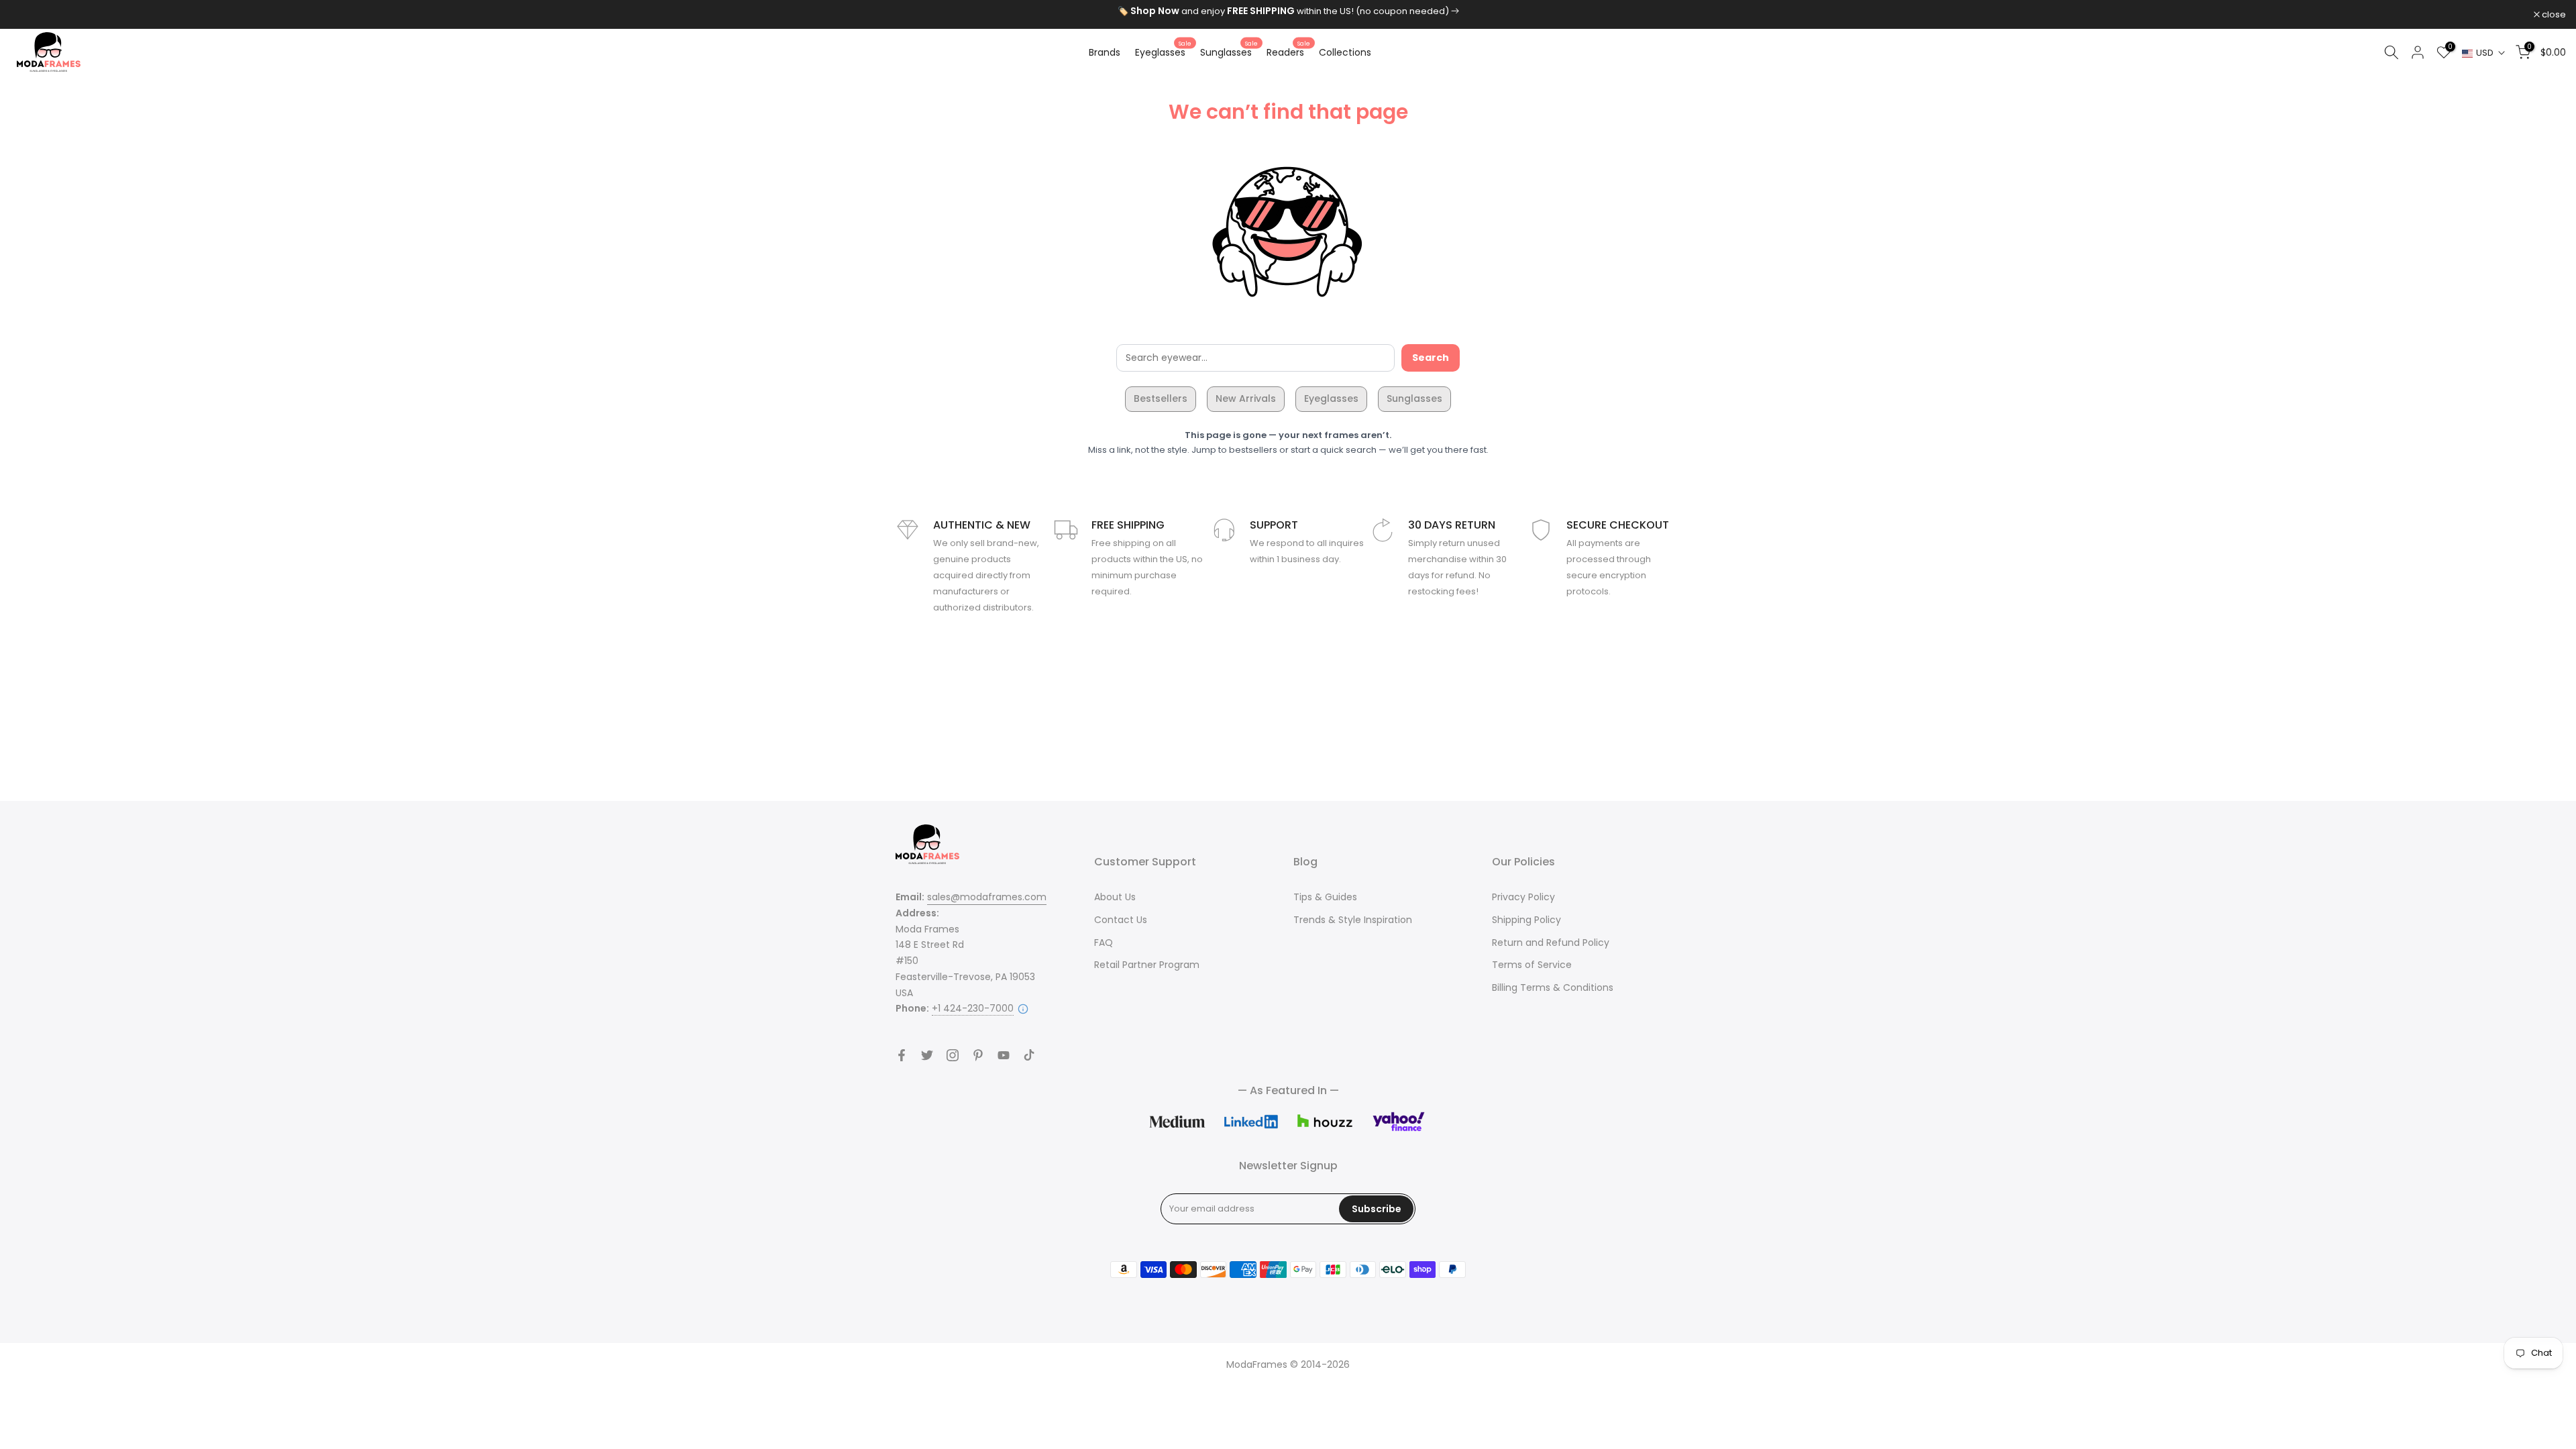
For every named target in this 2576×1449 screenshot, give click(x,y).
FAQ (1104, 943)
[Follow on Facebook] (902, 1055)
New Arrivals (1246, 398)
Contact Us (1121, 920)
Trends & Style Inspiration (1353, 920)
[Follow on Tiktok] (1029, 1055)
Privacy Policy (1523, 897)
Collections (1345, 52)
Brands (1105, 52)
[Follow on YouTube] (1004, 1055)
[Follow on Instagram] (953, 1055)
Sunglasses (1229, 52)
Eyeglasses (1163, 52)
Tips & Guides (1325, 897)
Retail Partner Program (1147, 965)
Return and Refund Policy (1551, 943)
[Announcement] (1288, 11)
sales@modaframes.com (987, 897)
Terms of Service (1532, 965)
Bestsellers (1161, 398)
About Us (1115, 897)
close (29, 14)
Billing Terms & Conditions (1553, 987)
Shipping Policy (1526, 920)
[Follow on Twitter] (927, 1055)
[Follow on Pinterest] (978, 1055)
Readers (1288, 52)
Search (1431, 358)
